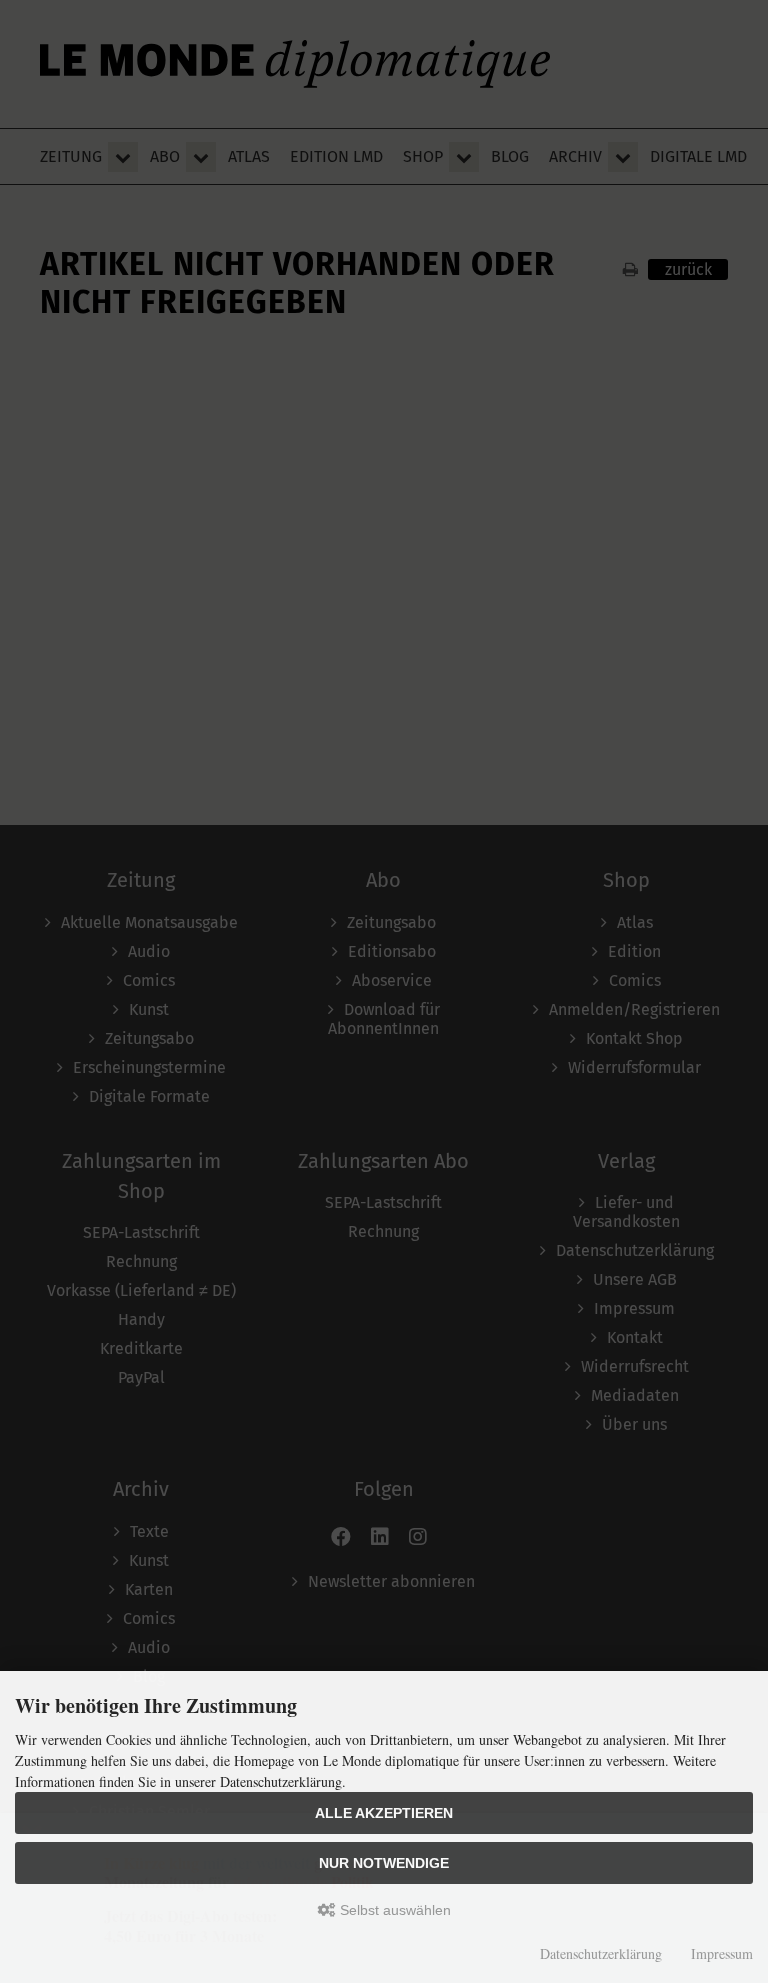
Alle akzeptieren (384, 1813)
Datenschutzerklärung (601, 1953)
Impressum (722, 1953)
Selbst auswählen (393, 1910)
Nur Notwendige (384, 1863)
